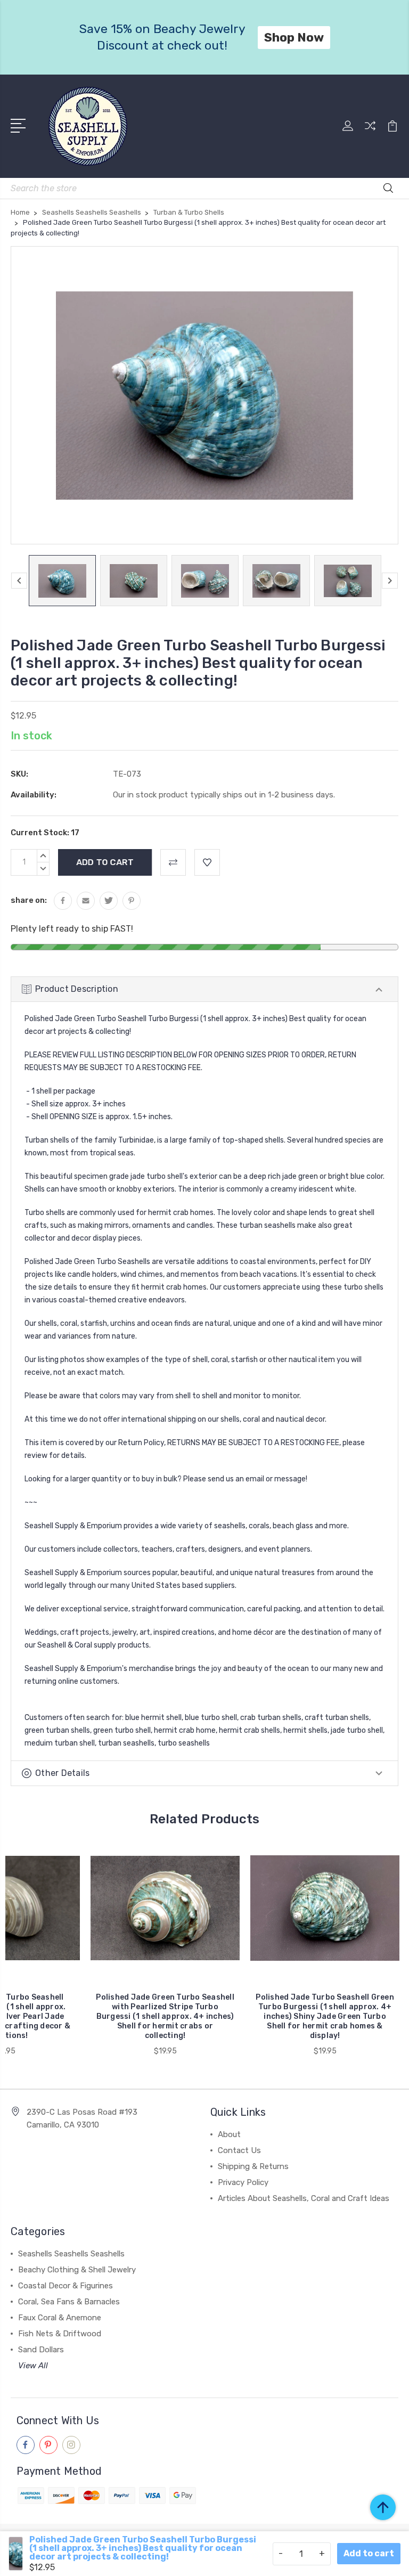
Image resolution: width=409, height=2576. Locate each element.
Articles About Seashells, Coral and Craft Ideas (304, 2198)
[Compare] (370, 132)
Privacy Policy (243, 2182)
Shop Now (299, 37)
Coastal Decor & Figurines (66, 2286)
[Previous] (19, 581)
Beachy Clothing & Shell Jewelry (77, 2270)
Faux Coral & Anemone (60, 2318)
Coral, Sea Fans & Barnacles (69, 2302)
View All (33, 2366)
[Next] (390, 581)
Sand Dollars (41, 2350)
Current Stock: (45, 833)
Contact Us (239, 2150)
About (229, 2134)
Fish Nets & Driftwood (60, 2334)
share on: (29, 900)
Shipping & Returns (253, 2166)
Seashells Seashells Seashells (71, 2254)
